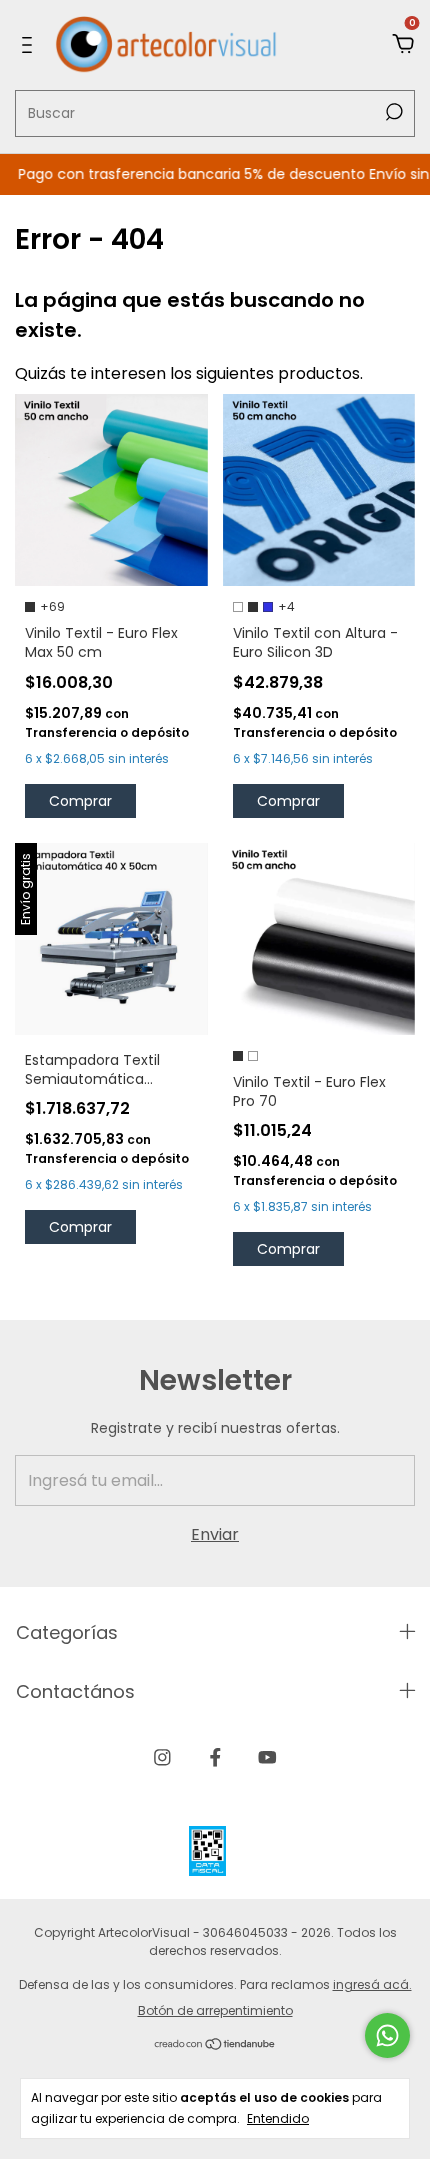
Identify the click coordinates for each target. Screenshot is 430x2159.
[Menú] (30, 44)
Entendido (278, 2118)
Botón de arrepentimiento (215, 2010)
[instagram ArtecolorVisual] (162, 1757)
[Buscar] (392, 112)
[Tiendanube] (215, 2045)
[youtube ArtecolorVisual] (267, 1757)
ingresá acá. (372, 1984)
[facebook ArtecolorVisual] (215, 1757)
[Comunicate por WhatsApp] (387, 2035)
